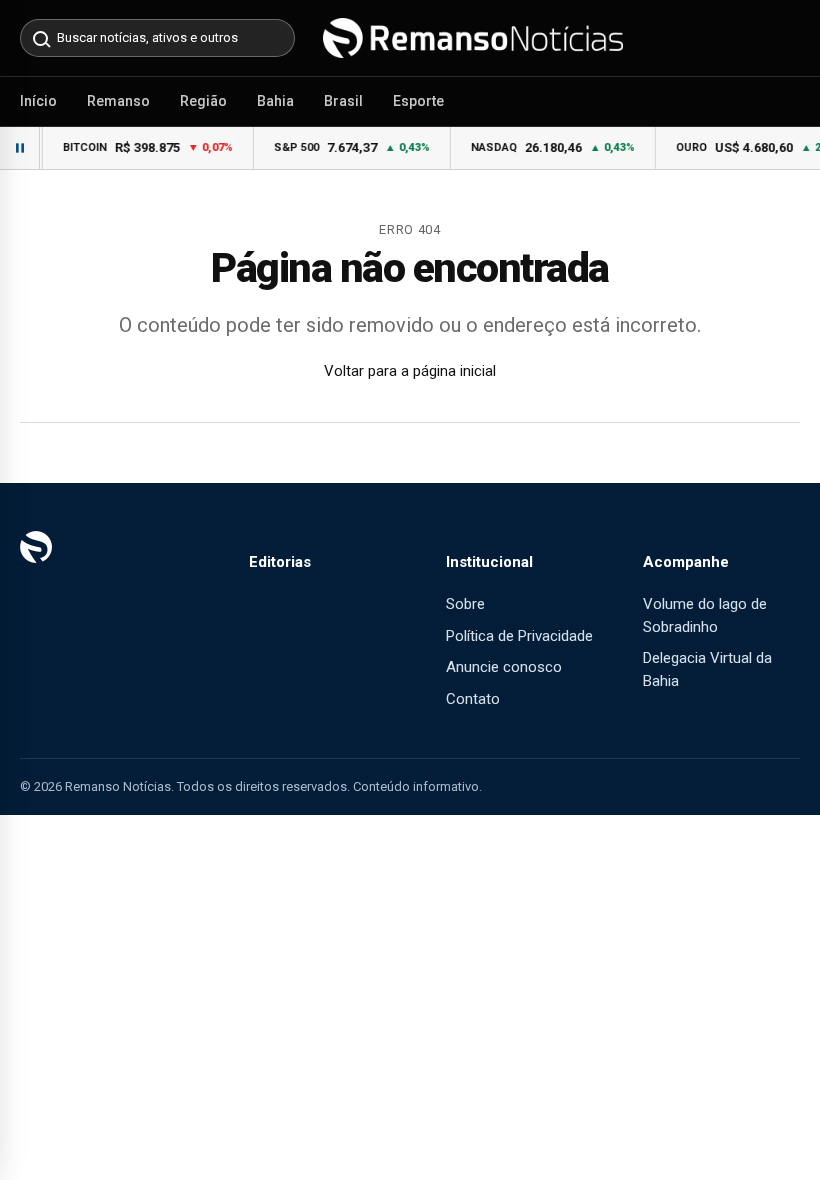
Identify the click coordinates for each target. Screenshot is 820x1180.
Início (38, 101)
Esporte (418, 101)
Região (203, 101)
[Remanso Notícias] (473, 38)
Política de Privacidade (519, 636)
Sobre (465, 604)
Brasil (343, 101)
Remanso (118, 101)
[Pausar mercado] (20, 148)
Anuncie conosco (504, 667)
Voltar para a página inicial (410, 371)
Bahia (275, 101)
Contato (473, 699)
